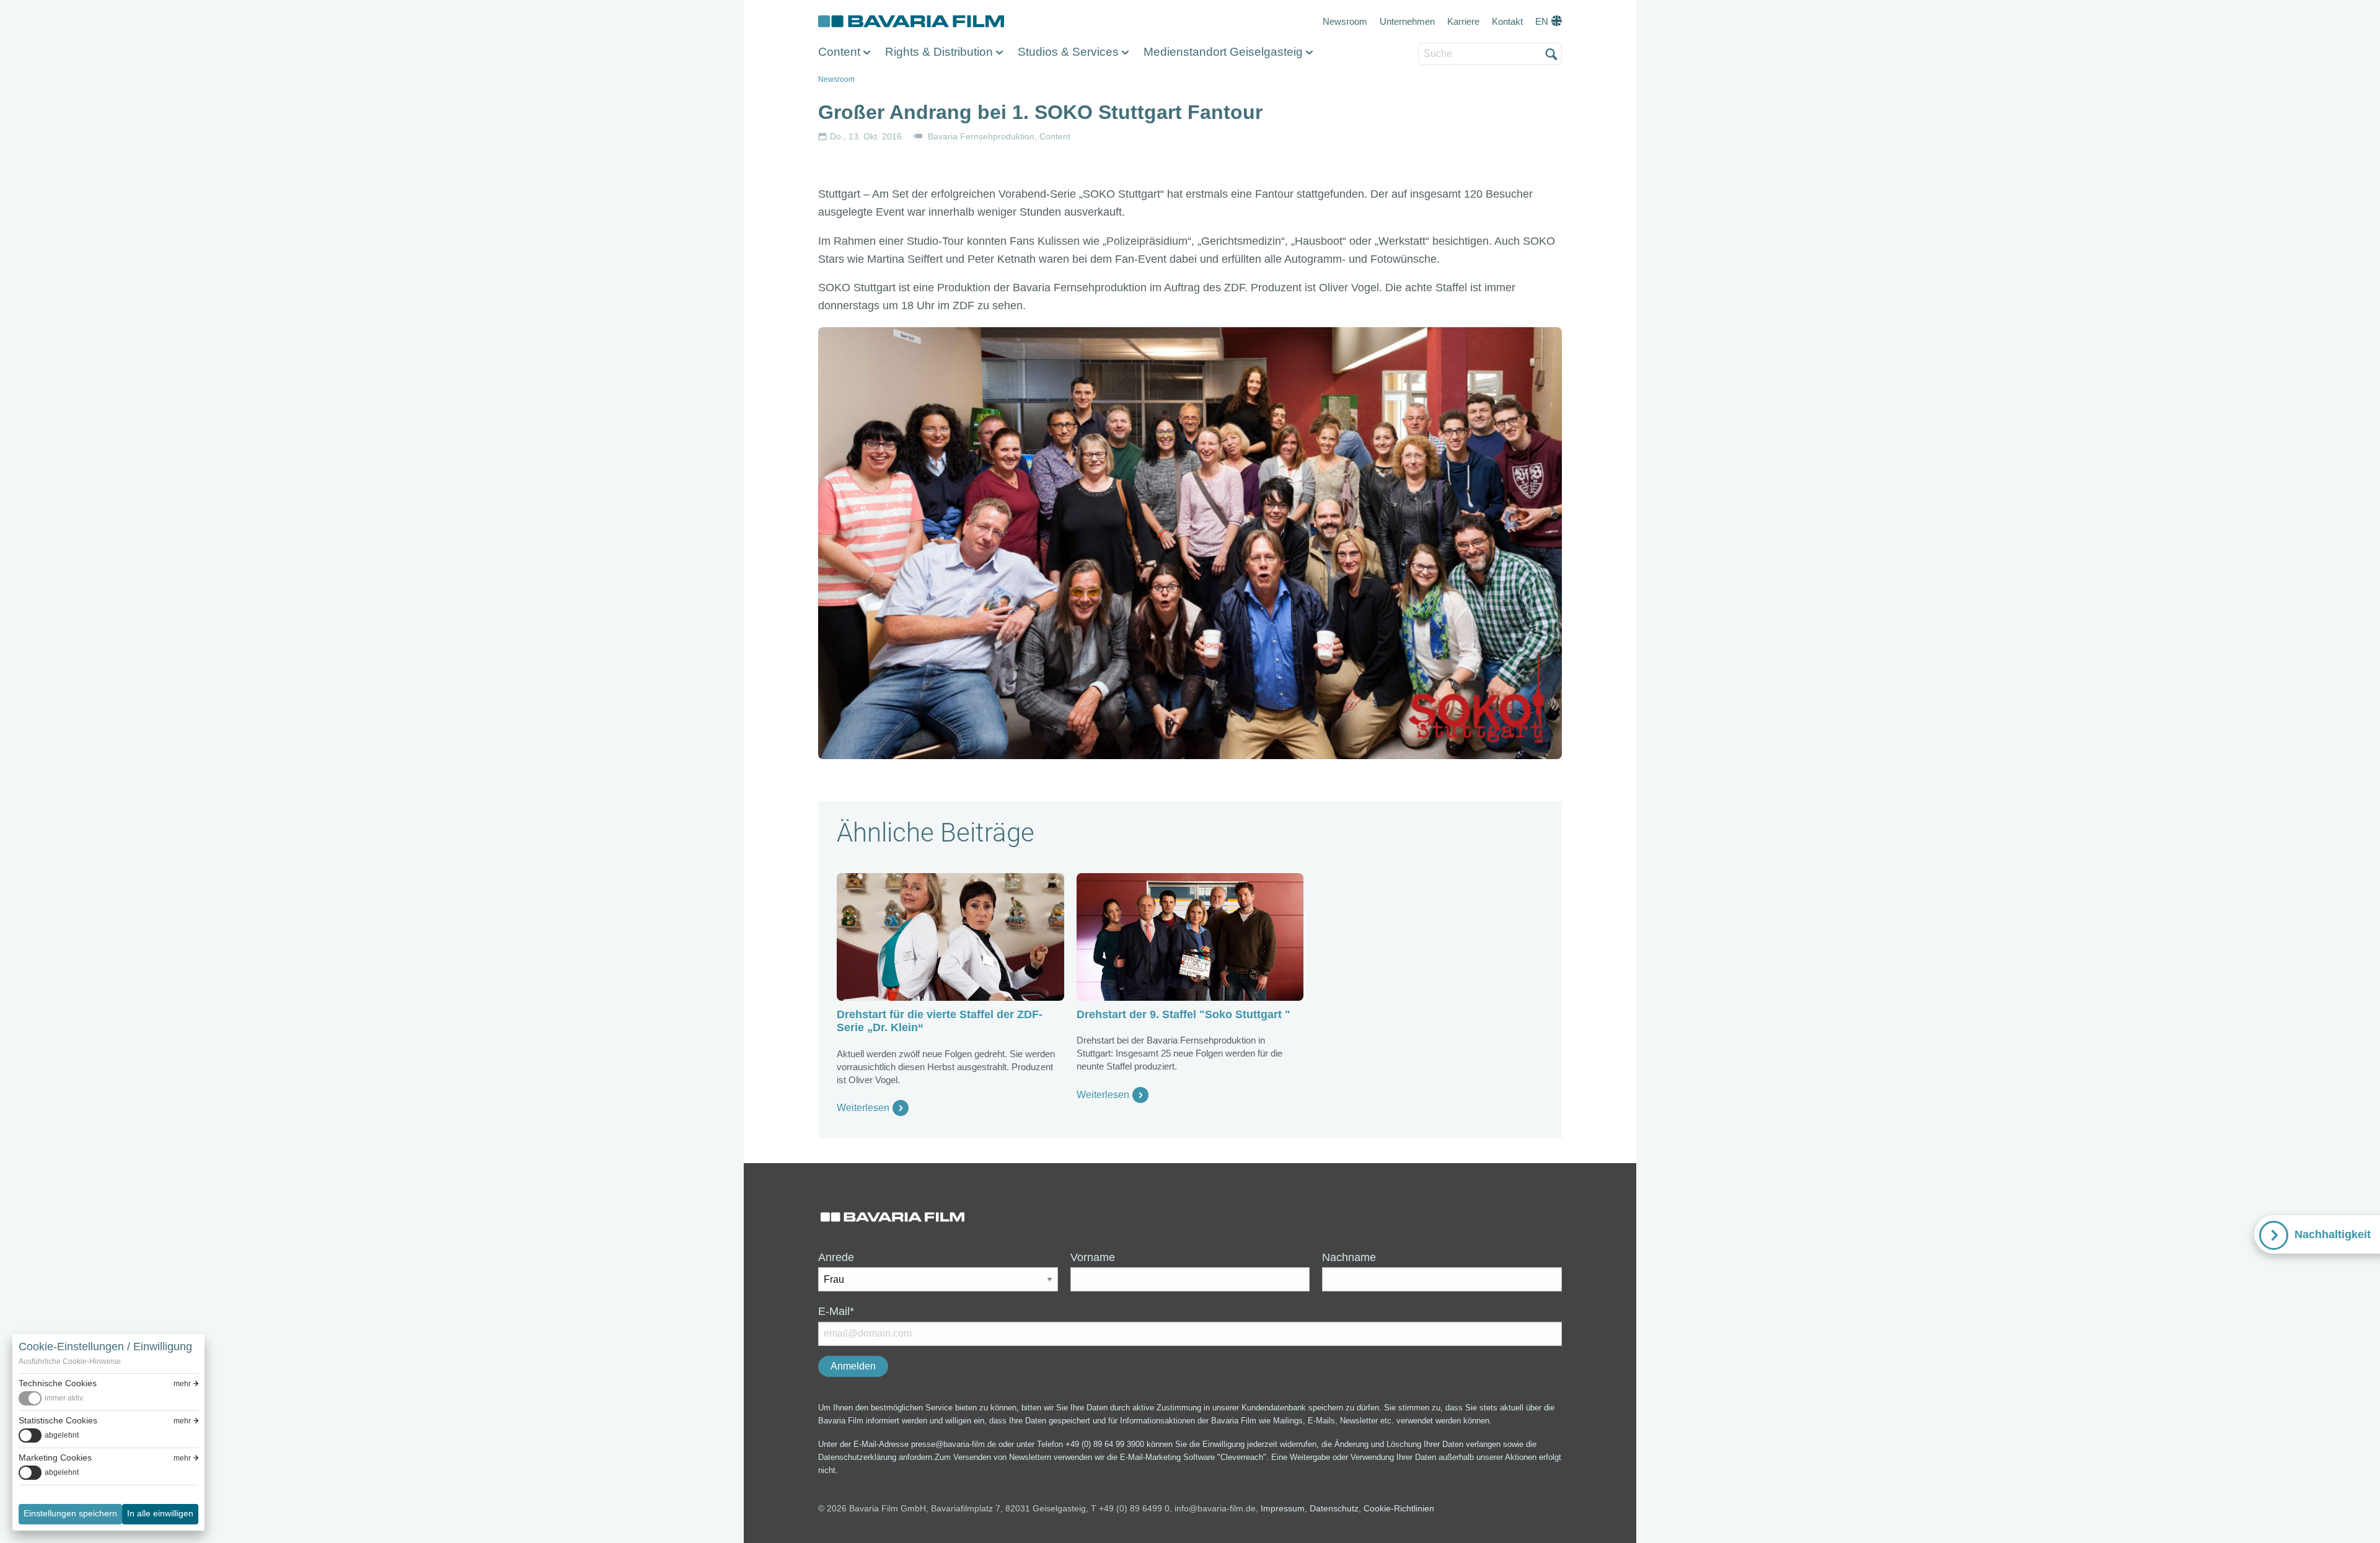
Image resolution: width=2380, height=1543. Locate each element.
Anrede (836, 1257)
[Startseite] (911, 22)
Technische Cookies (58, 1383)
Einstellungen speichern (70, 1513)
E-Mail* (836, 1311)
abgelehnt (62, 1435)
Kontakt (1507, 21)
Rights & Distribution (939, 52)
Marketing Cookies (55, 1457)
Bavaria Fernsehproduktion (981, 136)
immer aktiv (64, 1398)
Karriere (1463, 21)
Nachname (1349, 1257)
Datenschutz (1334, 1508)
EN (1542, 21)
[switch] (51, 1398)
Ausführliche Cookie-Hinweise (70, 1361)
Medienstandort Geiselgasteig (1223, 52)
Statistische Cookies (58, 1420)
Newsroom (1345, 21)
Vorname (1093, 1257)
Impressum (1283, 1508)
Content (839, 52)
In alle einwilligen (160, 1513)
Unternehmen (1407, 21)
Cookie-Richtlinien (1399, 1508)
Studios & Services (1068, 52)
